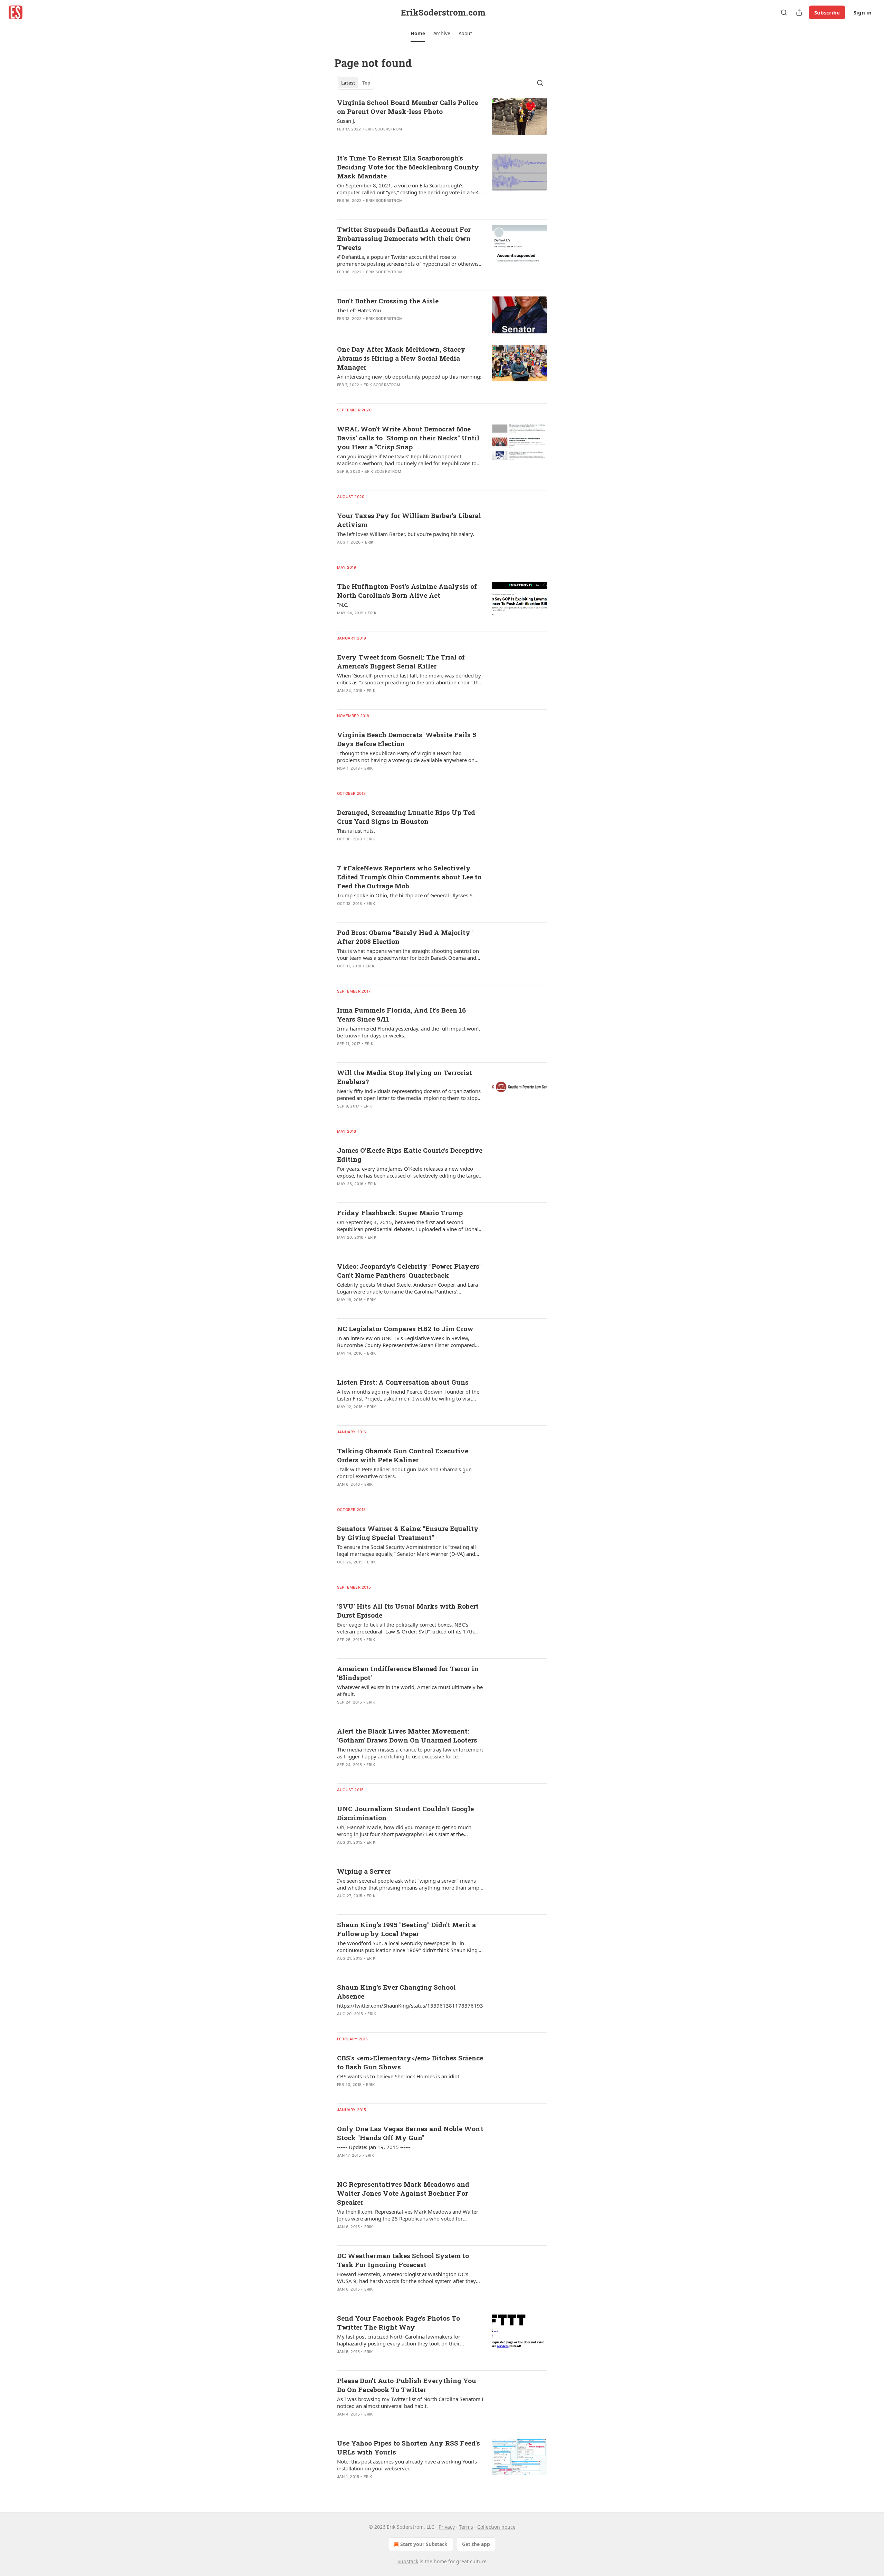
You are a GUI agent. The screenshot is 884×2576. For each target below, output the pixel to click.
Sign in (863, 12)
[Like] (342, 138)
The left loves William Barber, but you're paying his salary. (406, 534)
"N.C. (343, 605)
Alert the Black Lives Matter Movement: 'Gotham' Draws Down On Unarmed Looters (407, 1735)
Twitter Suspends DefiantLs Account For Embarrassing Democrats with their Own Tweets (404, 238)
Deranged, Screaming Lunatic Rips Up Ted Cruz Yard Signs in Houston (406, 817)
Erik (369, 542)
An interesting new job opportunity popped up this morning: (409, 377)
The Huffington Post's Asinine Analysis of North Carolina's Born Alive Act (407, 591)
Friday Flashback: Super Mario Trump (400, 1213)
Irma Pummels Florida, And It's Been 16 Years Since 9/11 (401, 1014)
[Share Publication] (799, 12)
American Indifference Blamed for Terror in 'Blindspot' (408, 1673)
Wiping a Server (364, 1871)
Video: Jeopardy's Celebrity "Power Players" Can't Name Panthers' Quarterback (409, 1271)
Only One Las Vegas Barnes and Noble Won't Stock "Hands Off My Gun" (410, 2133)
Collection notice (496, 2527)
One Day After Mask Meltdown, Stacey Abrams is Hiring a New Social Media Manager (401, 358)
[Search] (784, 12)
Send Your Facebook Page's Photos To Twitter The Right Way (398, 2323)
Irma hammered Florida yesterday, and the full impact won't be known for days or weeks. (409, 1032)
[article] (442, 120)
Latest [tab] (348, 83)
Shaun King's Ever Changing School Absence (396, 1992)
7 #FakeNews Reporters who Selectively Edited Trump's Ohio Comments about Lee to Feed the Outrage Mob (409, 877)
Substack (408, 2561)
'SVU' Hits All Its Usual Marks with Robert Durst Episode (408, 1611)
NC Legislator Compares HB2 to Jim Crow (405, 1329)
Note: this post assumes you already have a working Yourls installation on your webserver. (407, 2465)
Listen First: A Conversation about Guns (403, 1382)
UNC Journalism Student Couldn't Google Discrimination (405, 1813)
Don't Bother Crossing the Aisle (388, 301)
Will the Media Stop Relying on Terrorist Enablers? (405, 1077)
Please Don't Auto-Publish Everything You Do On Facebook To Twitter (407, 2385)
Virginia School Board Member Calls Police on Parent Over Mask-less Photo (407, 107)
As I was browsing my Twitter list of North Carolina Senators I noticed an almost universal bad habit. (410, 2402)
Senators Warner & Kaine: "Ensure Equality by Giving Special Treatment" (408, 1533)
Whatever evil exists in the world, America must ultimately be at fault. (410, 1690)
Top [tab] (366, 83)
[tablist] (356, 83)
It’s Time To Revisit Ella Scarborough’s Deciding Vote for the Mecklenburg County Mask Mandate (408, 167)
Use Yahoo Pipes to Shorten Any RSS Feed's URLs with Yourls (409, 2447)
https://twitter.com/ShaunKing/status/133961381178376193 (410, 2006)
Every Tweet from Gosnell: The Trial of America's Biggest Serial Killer (401, 661)
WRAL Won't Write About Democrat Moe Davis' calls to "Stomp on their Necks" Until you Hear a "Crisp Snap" (408, 438)
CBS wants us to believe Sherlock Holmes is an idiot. (399, 2076)
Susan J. (346, 121)
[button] (418, 33)
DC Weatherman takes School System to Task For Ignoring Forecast (403, 2260)
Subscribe (827, 12)
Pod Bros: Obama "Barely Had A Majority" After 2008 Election (405, 937)
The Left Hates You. (360, 310)
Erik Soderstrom (384, 129)
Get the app (476, 2544)
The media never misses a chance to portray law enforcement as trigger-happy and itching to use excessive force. (410, 1753)
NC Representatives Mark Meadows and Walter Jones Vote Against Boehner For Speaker (403, 2193)
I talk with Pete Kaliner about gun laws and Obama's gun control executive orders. (404, 1473)
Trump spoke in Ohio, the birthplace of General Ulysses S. (405, 895)
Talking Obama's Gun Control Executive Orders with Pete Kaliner (403, 1455)
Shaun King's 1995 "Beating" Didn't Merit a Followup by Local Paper (406, 1929)
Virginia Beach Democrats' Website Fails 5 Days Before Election (407, 739)
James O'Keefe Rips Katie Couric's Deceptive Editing (410, 1155)
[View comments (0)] (387, 138)
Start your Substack (424, 2544)
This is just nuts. (356, 831)
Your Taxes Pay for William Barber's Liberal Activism (409, 520)
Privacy (447, 2527)
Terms (466, 2527)
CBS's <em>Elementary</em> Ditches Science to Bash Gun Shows (410, 2062)
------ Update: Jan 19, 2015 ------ (374, 2147)
